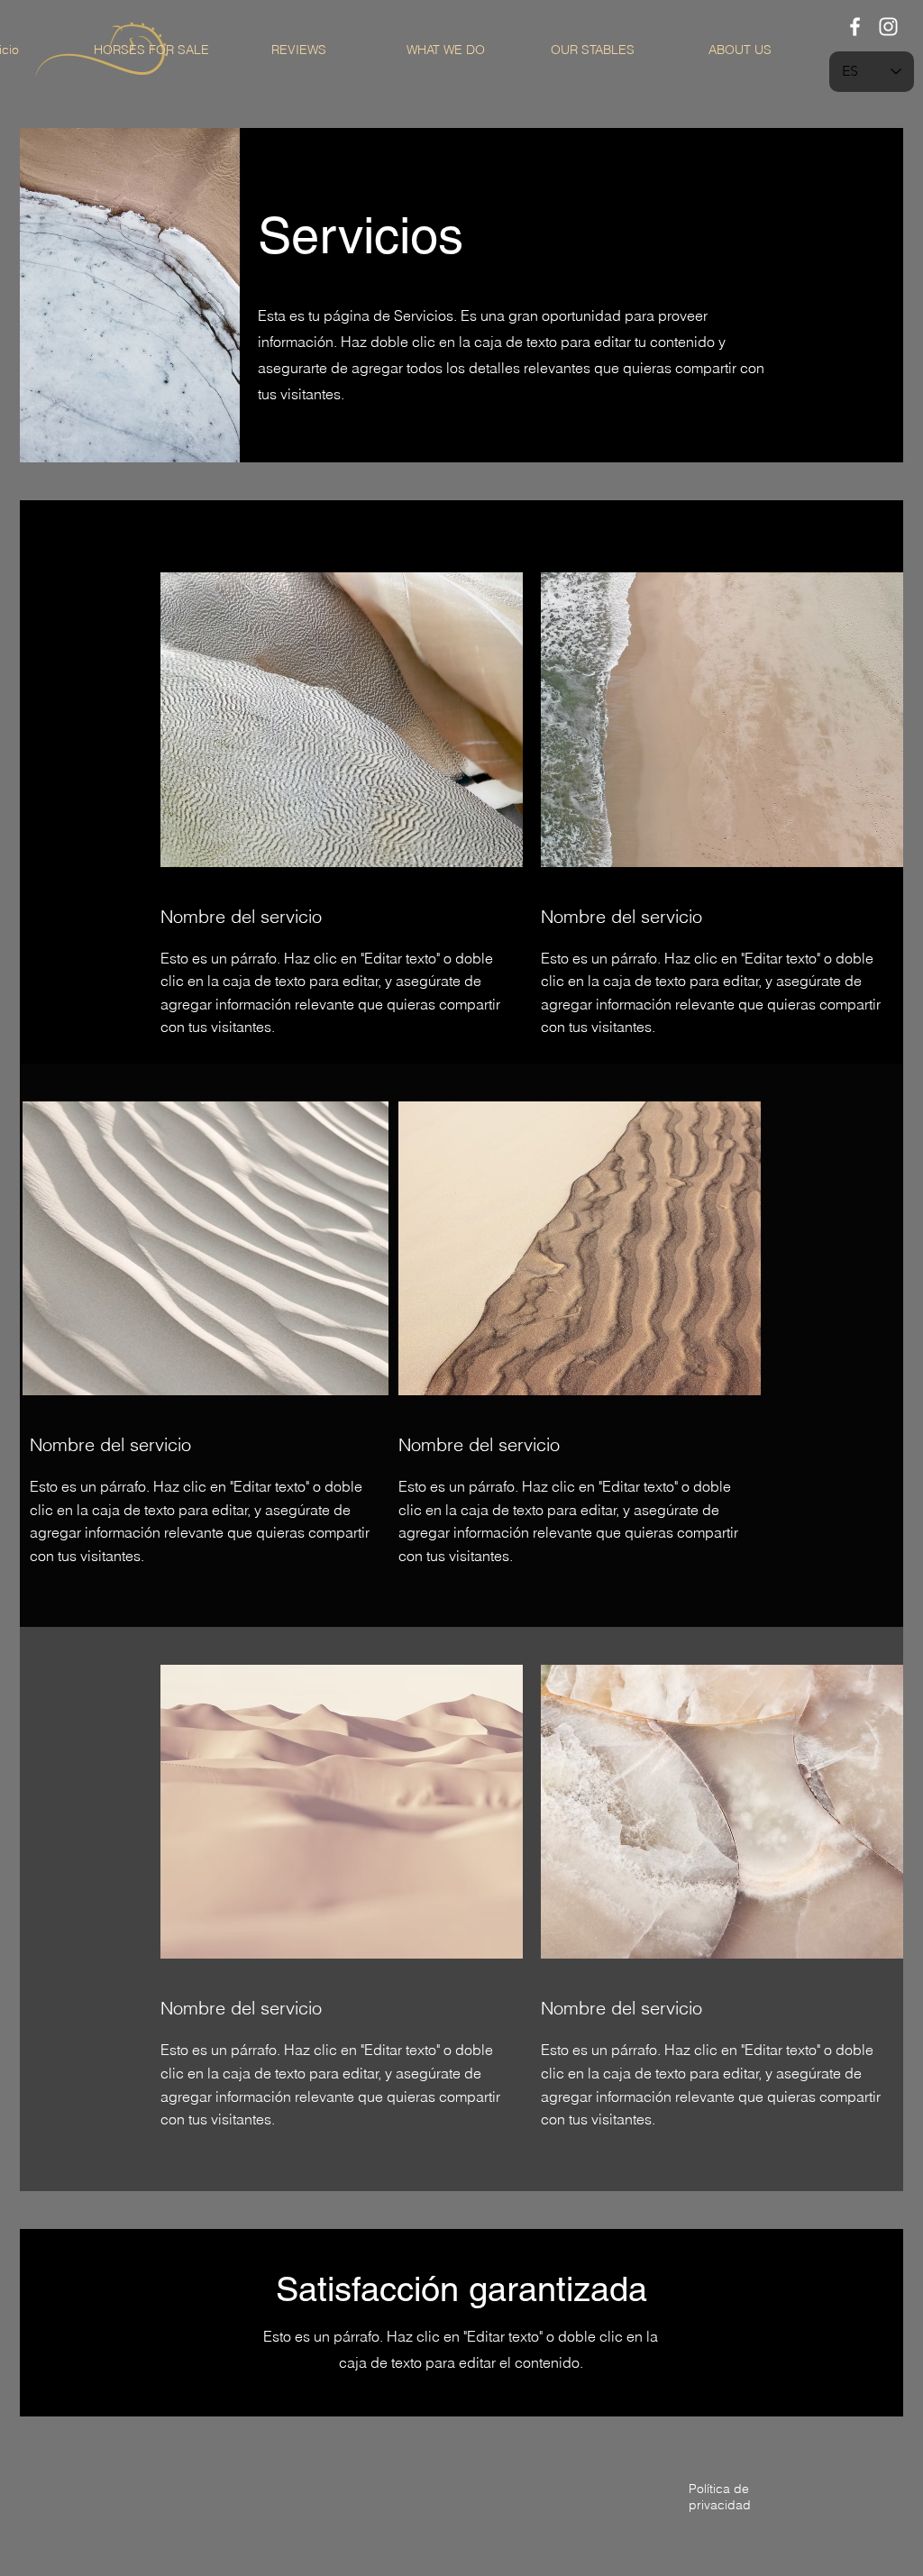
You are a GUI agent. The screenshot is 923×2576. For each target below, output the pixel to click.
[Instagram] (888, 27)
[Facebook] (855, 27)
